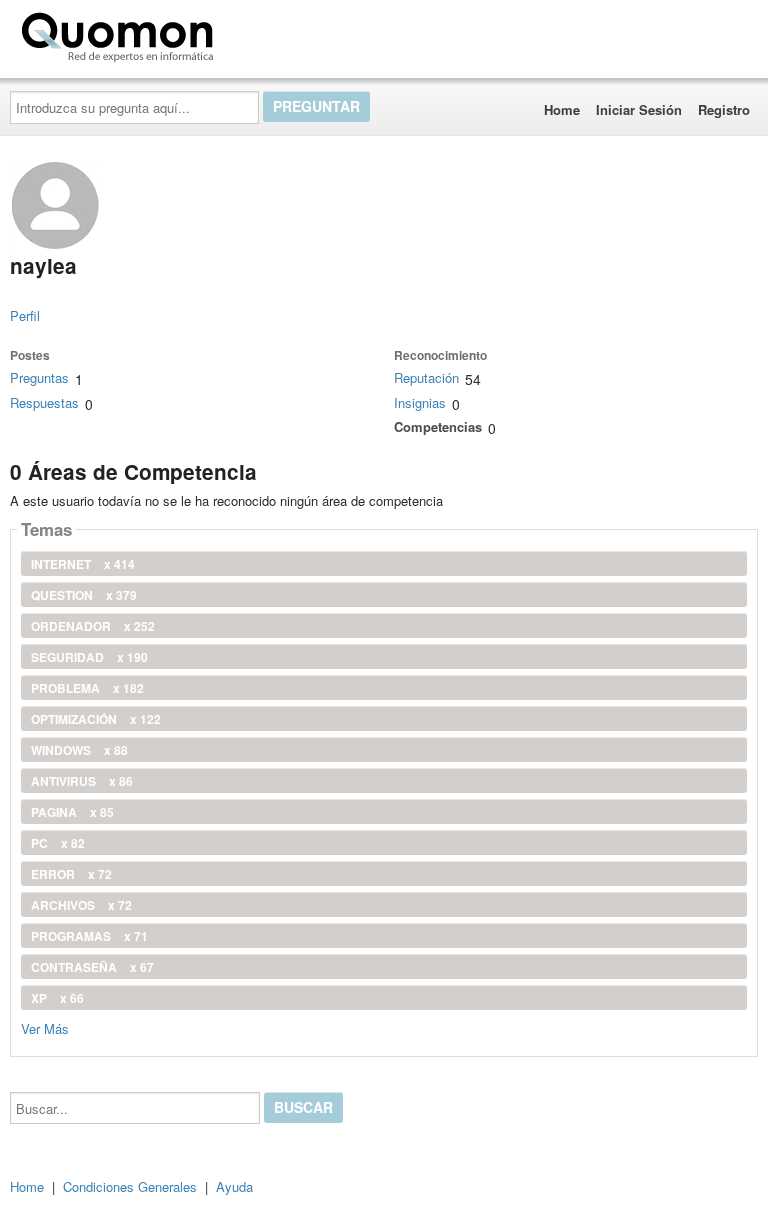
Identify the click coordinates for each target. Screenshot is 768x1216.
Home (562, 109)
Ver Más (45, 1027)
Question (84, 595)
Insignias (420, 402)
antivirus (82, 781)
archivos (81, 905)
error (71, 874)
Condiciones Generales (130, 1186)
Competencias (438, 426)
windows (79, 750)
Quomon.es (284, 33)
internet (83, 564)
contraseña (92, 967)
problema (87, 688)
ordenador (93, 626)
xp (57, 998)
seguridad (89, 657)
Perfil (25, 315)
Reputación (426, 377)
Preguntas (39, 377)
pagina (72, 812)
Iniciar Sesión (639, 109)
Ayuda (234, 1186)
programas (89, 936)
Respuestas (44, 402)
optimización (96, 719)
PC (58, 843)
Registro (724, 109)
